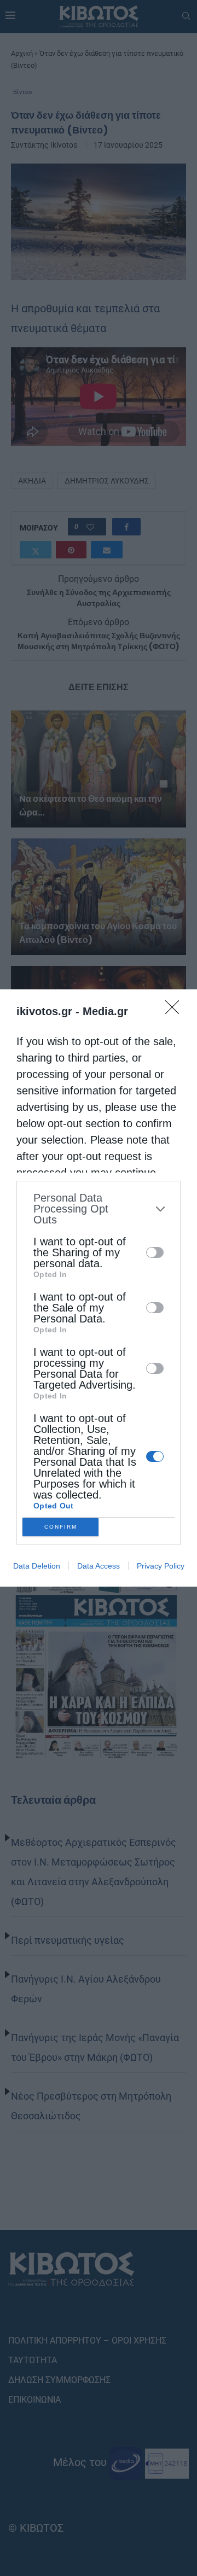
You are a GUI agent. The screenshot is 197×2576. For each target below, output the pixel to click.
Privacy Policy (161, 1566)
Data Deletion (37, 1566)
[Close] (176, 1011)
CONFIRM (61, 1527)
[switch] (155, 1252)
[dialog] (99, 1288)
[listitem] (99, 1209)
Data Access (99, 1566)
